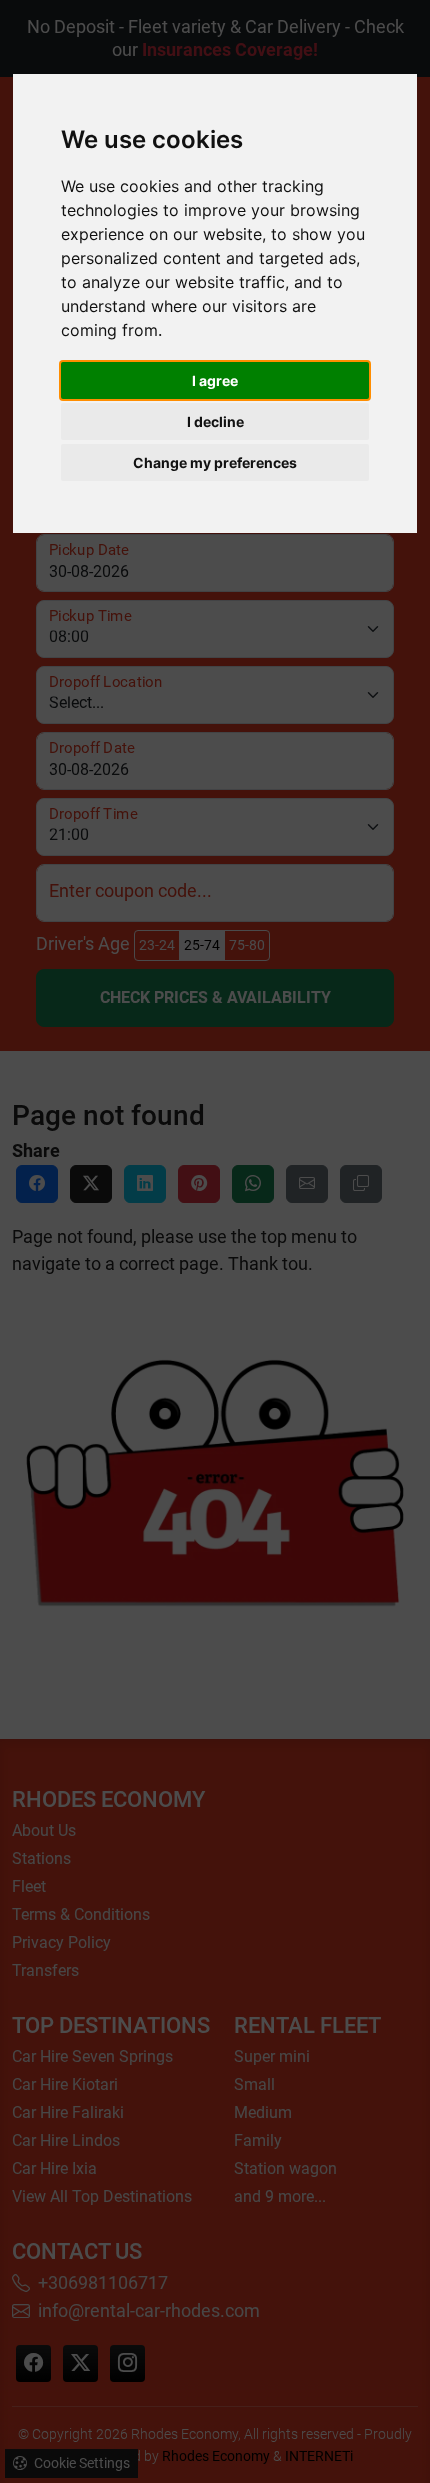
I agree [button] (215, 380)
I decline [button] (215, 421)
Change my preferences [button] (215, 462)
